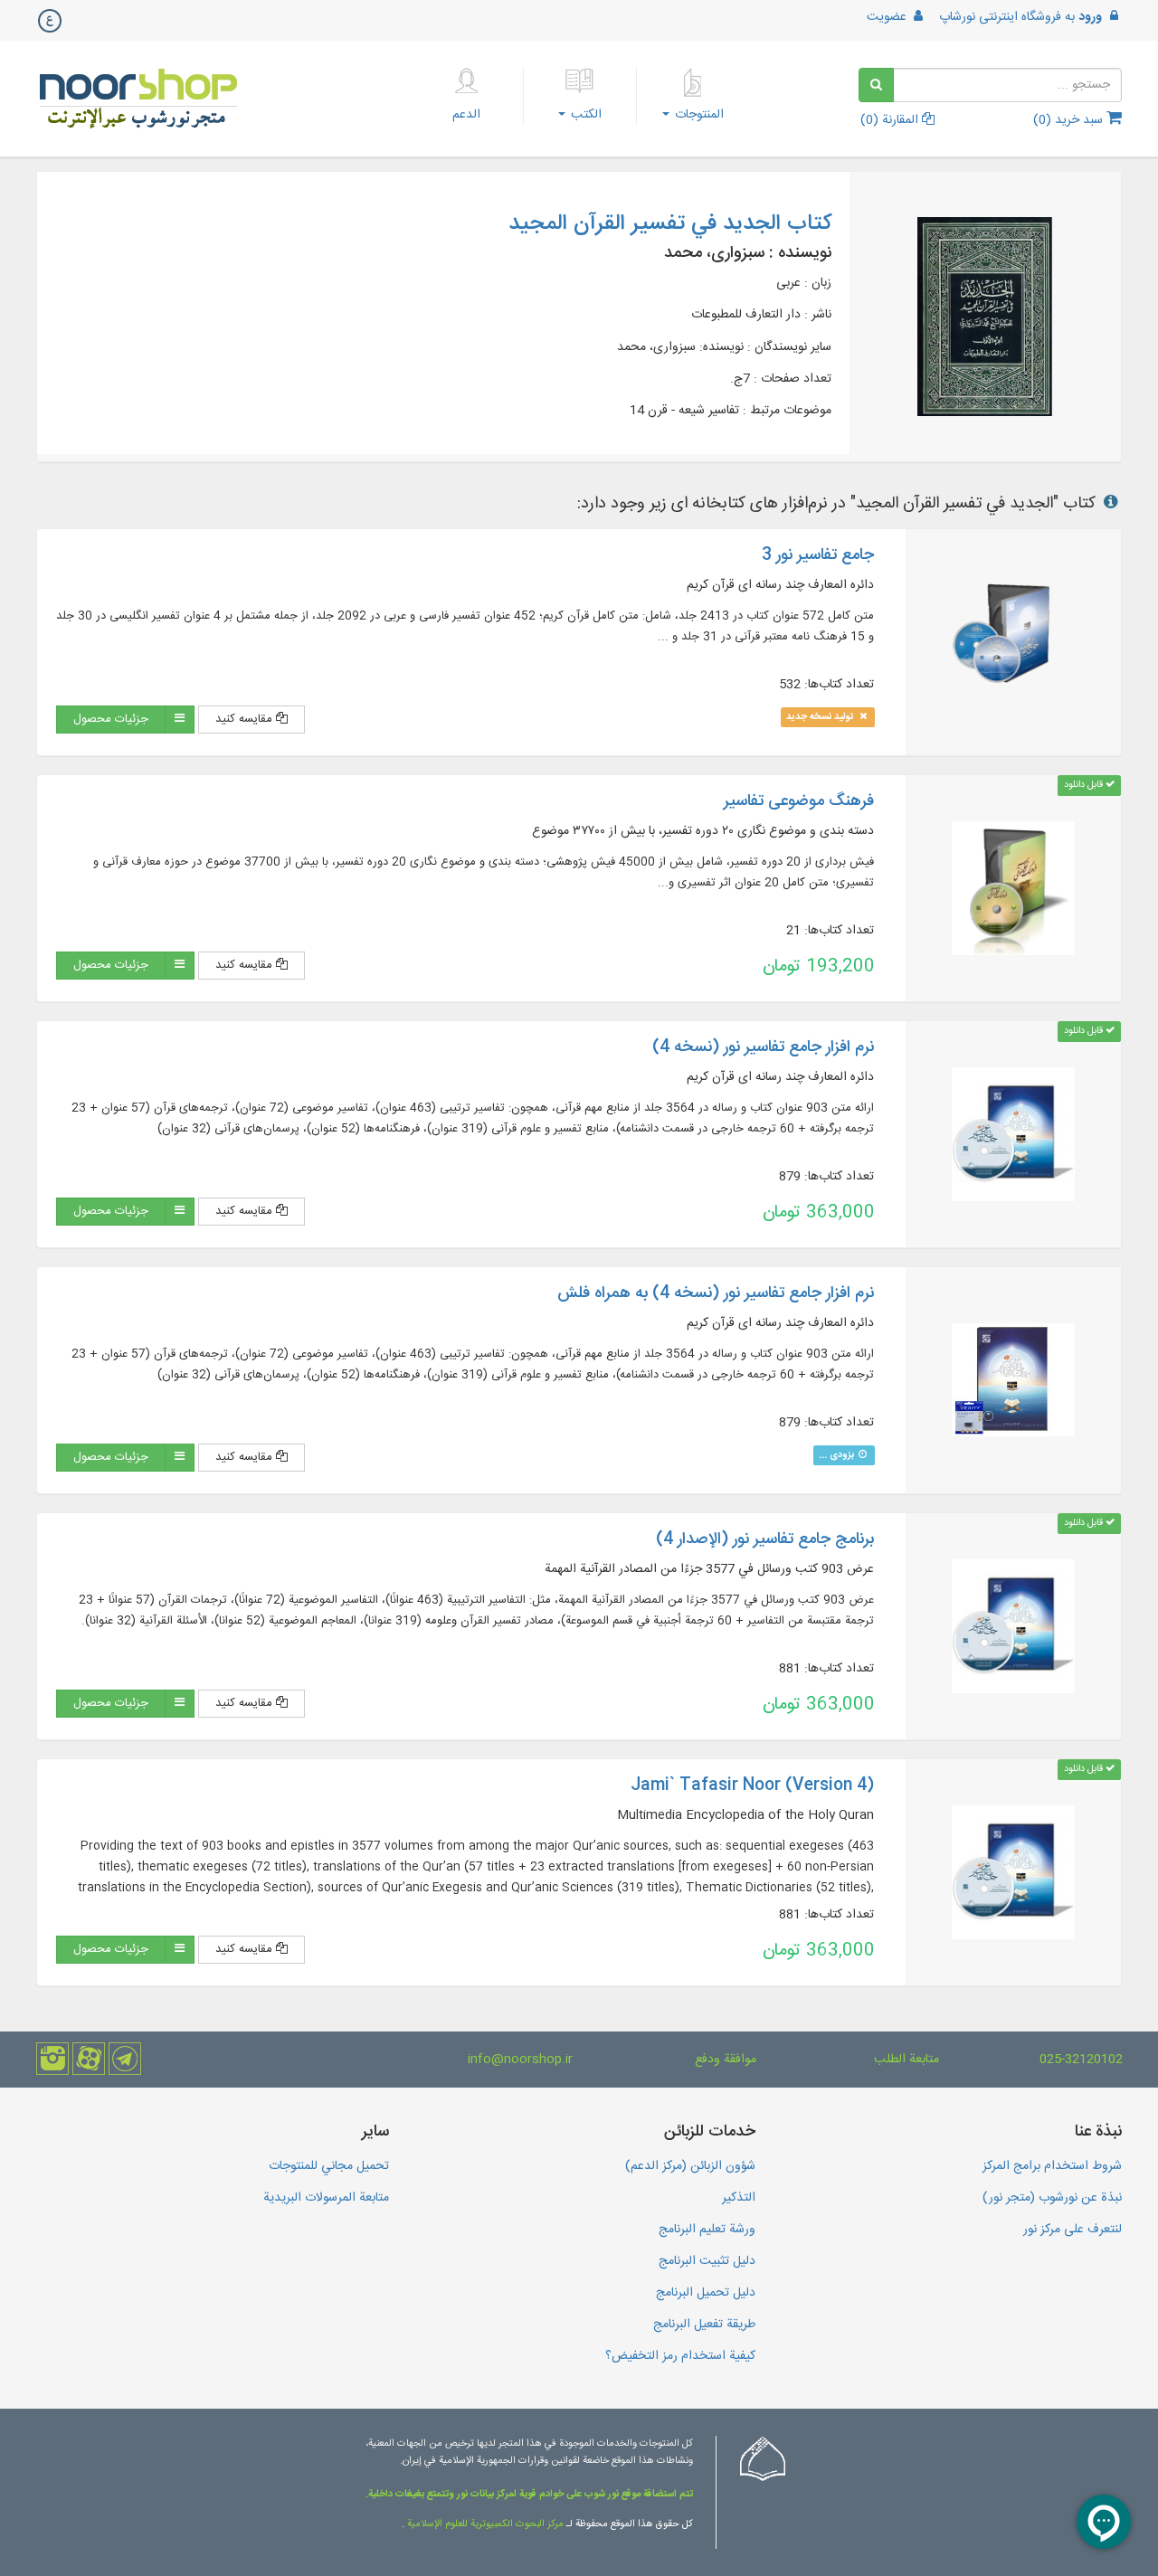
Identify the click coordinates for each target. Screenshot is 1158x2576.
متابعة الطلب (906, 2060)
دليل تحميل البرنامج (706, 2293)
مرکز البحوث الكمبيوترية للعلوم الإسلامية (484, 2524)
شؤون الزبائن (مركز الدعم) (690, 2166)
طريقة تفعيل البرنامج (704, 2325)
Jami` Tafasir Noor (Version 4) (752, 1785)
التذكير (739, 2198)
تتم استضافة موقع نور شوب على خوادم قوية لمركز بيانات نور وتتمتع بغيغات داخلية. (529, 2495)
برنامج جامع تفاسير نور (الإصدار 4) (765, 1539)
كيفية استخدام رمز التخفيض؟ (680, 2356)
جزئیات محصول (111, 719)
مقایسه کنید (246, 719)
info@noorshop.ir (520, 2060)
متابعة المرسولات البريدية (326, 2198)
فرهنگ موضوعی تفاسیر (799, 801)
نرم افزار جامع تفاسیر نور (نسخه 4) (763, 1047)
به (1020, 17)
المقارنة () (891, 120)
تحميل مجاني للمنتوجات (329, 2166)
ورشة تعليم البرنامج (707, 2230)
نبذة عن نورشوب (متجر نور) (1052, 2198)
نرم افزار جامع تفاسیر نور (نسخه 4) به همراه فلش (716, 1293)
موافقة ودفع (726, 2060)
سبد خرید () (1070, 120)
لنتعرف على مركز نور (1073, 2230)
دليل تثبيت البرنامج (707, 2261)
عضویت (888, 17)
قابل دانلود (1085, 785)
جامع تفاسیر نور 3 (818, 555)
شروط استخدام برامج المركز (1052, 2166)
